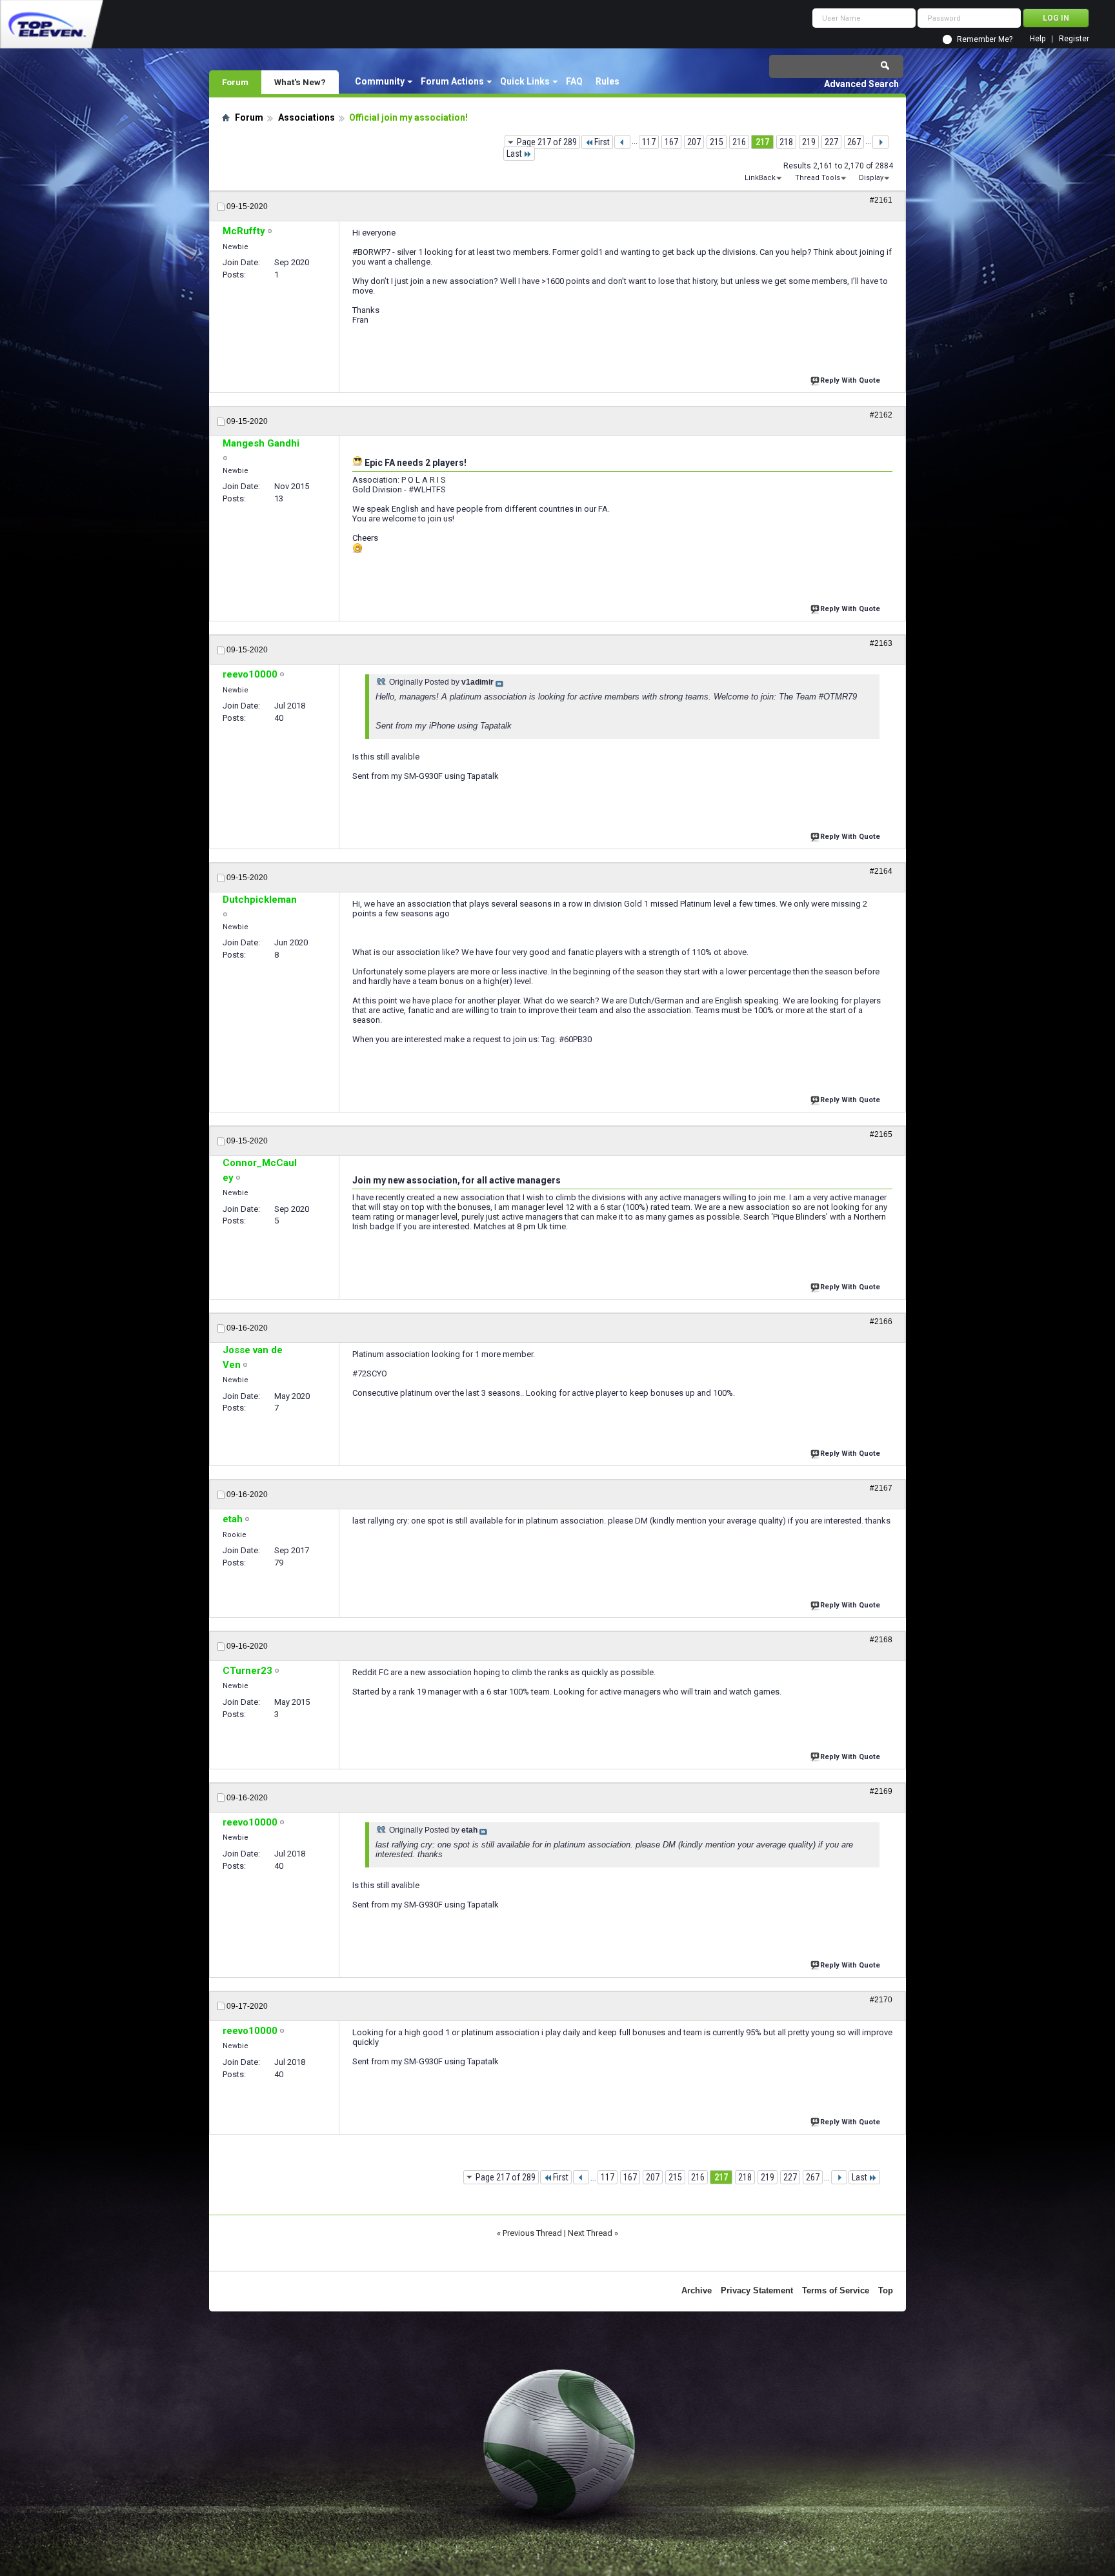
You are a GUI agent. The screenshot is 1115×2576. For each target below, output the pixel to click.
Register (1074, 39)
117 (649, 142)
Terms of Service (836, 2290)
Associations (306, 117)
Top (886, 2290)
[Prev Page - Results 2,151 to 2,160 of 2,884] (622, 142)
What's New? (300, 82)
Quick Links (525, 81)
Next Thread (590, 2233)
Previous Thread (532, 2233)
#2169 (881, 1791)
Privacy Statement (757, 2290)
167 (671, 142)
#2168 (881, 1640)
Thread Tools (818, 178)
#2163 (881, 643)
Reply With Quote (850, 380)
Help (1038, 39)
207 (694, 142)
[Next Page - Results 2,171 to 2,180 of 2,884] (880, 142)
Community (380, 81)
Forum (235, 82)
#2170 (881, 2000)
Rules (608, 81)
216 (739, 142)
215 (717, 142)
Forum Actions (452, 81)
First (602, 142)
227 (831, 142)
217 (762, 142)
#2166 (881, 1322)
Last (514, 154)
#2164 (881, 871)
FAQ (574, 81)
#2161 (881, 200)
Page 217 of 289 (547, 142)
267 (854, 142)
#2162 (881, 415)
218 (786, 142)
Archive (697, 2290)
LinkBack (760, 178)
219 (809, 142)
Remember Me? (985, 39)
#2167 (881, 1488)
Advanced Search (861, 84)
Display (871, 178)
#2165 (881, 1134)
